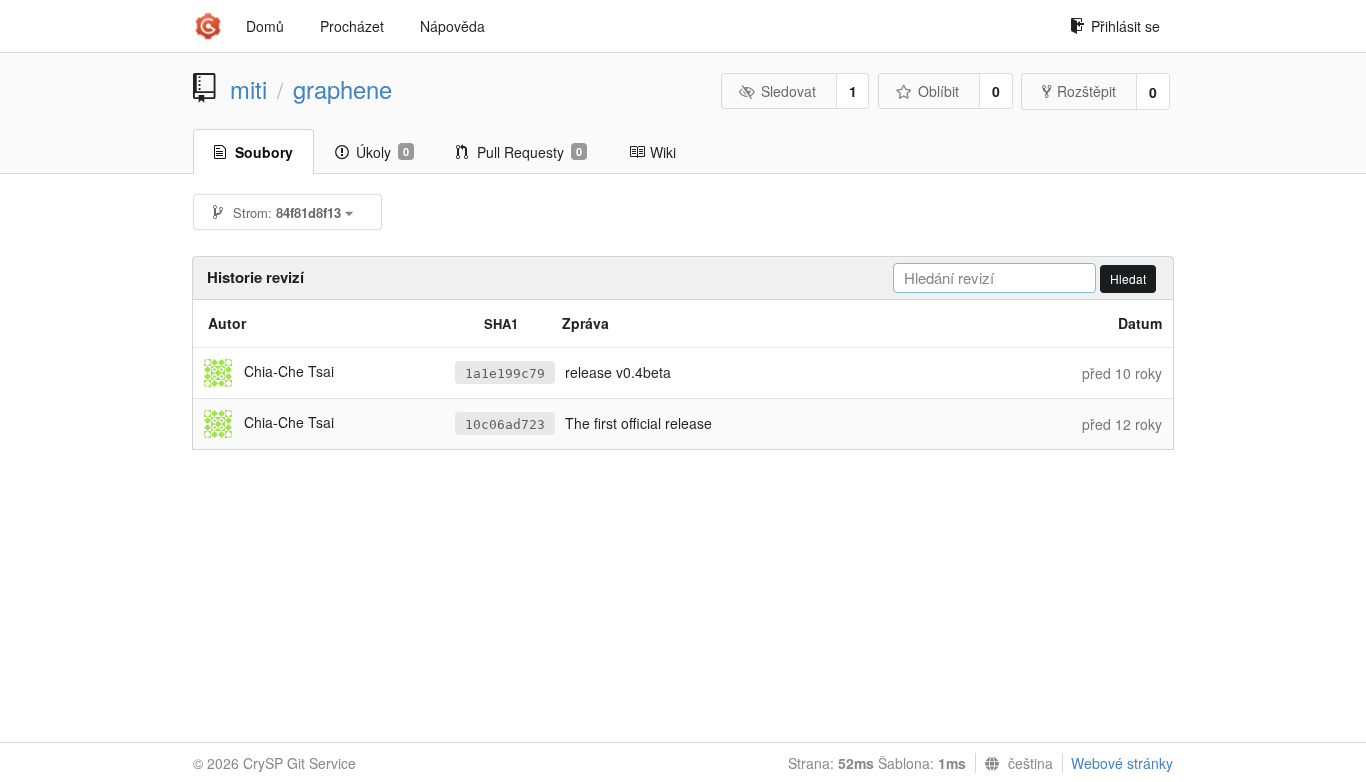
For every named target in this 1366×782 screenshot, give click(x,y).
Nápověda (452, 26)
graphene (342, 89)
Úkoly (382, 152)
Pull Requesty (529, 152)
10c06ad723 (505, 424)
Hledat (1128, 278)
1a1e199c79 (505, 373)
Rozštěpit (1086, 91)
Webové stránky (1122, 763)
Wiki (663, 152)
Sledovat (788, 91)
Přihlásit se (1125, 26)
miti (248, 89)
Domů (265, 26)
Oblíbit (938, 91)
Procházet (352, 26)
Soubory (264, 152)
